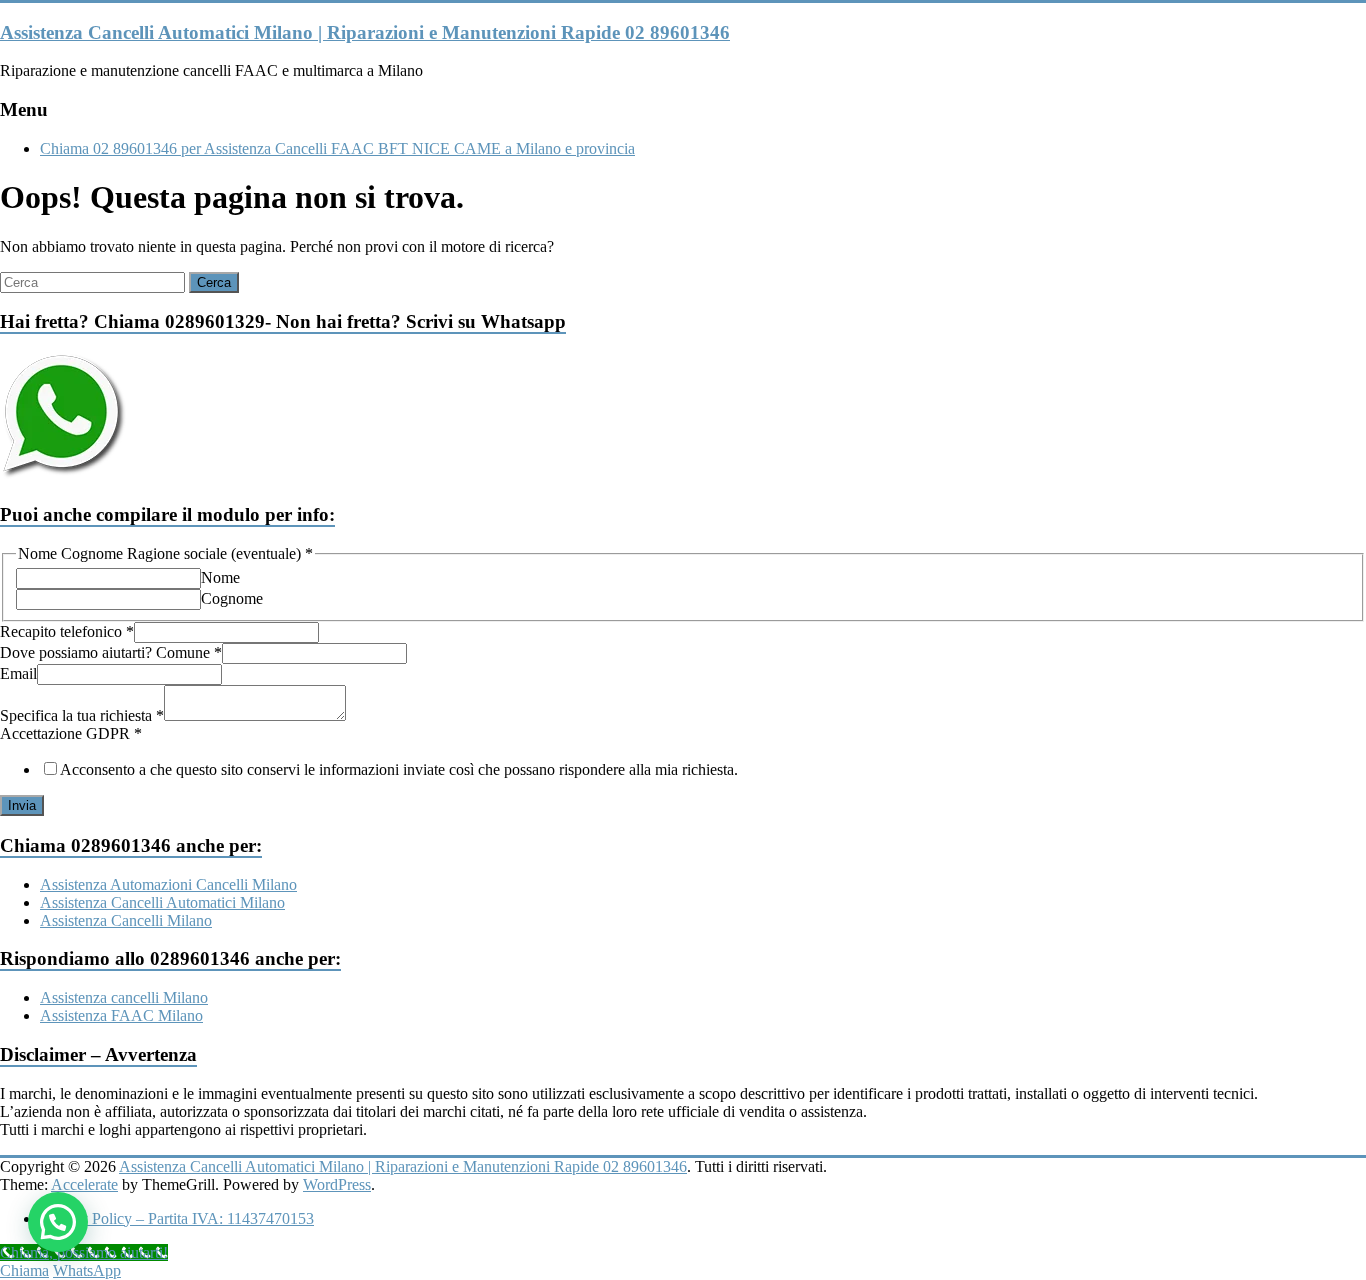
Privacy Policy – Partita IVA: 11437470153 (177, 1218)
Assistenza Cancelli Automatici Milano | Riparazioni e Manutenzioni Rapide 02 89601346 (365, 32)
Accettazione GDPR (71, 733)
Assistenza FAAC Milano (121, 1015)
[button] (58, 1222)
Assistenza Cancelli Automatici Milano (162, 902)
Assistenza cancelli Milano (124, 997)
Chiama (24, 1270)
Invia (22, 805)
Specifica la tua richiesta (82, 715)
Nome (220, 577)
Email (18, 673)
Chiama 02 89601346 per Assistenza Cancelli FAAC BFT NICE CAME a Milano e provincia (337, 148)
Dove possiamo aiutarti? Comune (111, 652)
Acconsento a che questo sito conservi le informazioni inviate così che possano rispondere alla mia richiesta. (399, 769)
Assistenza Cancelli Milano (126, 920)
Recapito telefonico (67, 631)
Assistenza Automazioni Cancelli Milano (168, 884)
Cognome (232, 598)
